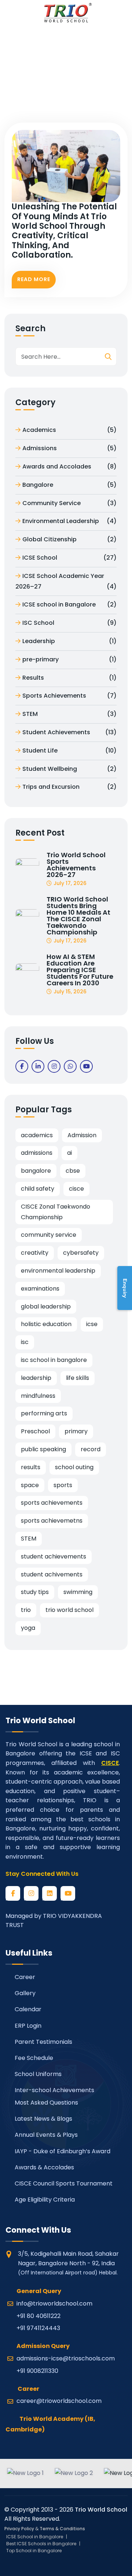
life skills (78, 1378)
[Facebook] (13, 1893)
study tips (35, 1592)
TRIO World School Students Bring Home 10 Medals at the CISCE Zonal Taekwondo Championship (78, 916)
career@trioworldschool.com (59, 2401)
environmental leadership (58, 1271)
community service (49, 1235)
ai (69, 1153)
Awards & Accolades (44, 2167)
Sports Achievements (69, 696)
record (91, 1449)
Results (69, 678)
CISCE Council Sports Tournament (63, 2183)
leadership (36, 1378)
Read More (34, 279)
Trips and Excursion (69, 787)
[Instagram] (31, 1893)
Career (24, 1977)
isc (25, 1342)
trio (26, 1610)
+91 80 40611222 (38, 2316)
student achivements (52, 1574)
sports (63, 1485)
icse (92, 1324)
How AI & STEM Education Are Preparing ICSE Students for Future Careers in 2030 (80, 970)
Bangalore (69, 485)
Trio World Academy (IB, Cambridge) (50, 2424)
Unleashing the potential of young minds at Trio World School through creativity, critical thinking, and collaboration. (64, 231)
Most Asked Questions (46, 2103)
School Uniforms (37, 2074)
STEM (69, 714)
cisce (76, 1189)
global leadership (46, 1306)
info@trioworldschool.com (54, 2304)
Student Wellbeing (69, 769)
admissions (37, 1153)
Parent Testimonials (43, 2042)
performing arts (44, 1413)
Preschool (35, 1431)
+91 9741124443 (38, 2328)
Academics (69, 430)
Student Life (69, 751)
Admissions (69, 448)
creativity (35, 1253)
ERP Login (27, 2026)
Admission (82, 1135)
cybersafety (81, 1253)
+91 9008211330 (37, 2371)
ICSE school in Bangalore (69, 604)
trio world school (69, 1610)
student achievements (54, 1556)
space (30, 1485)
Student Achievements (69, 732)
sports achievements (52, 1503)
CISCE (110, 1763)
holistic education (46, 1324)
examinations (40, 1289)
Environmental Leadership (69, 521)
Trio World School (101, 2510)
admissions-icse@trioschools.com (66, 2358)
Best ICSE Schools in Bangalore (41, 2544)
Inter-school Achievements (54, 2090)
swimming (78, 1592)
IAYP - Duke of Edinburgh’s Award (62, 2151)
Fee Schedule (33, 2058)
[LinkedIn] (49, 1893)
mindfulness (38, 1396)
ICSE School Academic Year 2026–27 (66, 581)
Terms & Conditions (62, 2529)
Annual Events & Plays (45, 2135)
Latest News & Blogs (43, 2119)
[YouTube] (68, 1893)
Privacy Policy (19, 2529)
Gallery (24, 1993)
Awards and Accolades (69, 466)
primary (76, 1431)
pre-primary (69, 659)
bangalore (36, 1171)
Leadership (69, 641)
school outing (74, 1467)
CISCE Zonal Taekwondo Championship (56, 1212)
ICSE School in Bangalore (35, 2537)
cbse (73, 1171)
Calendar (27, 2009)
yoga (28, 1628)
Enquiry (125, 1288)
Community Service (69, 503)
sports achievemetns (52, 1521)
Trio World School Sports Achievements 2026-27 (76, 865)
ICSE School (69, 558)
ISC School (69, 623)
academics (37, 1135)
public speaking (43, 1449)
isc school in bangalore (54, 1360)
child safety (38, 1189)
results (31, 1467)
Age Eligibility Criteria (44, 2200)
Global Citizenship (69, 539)
